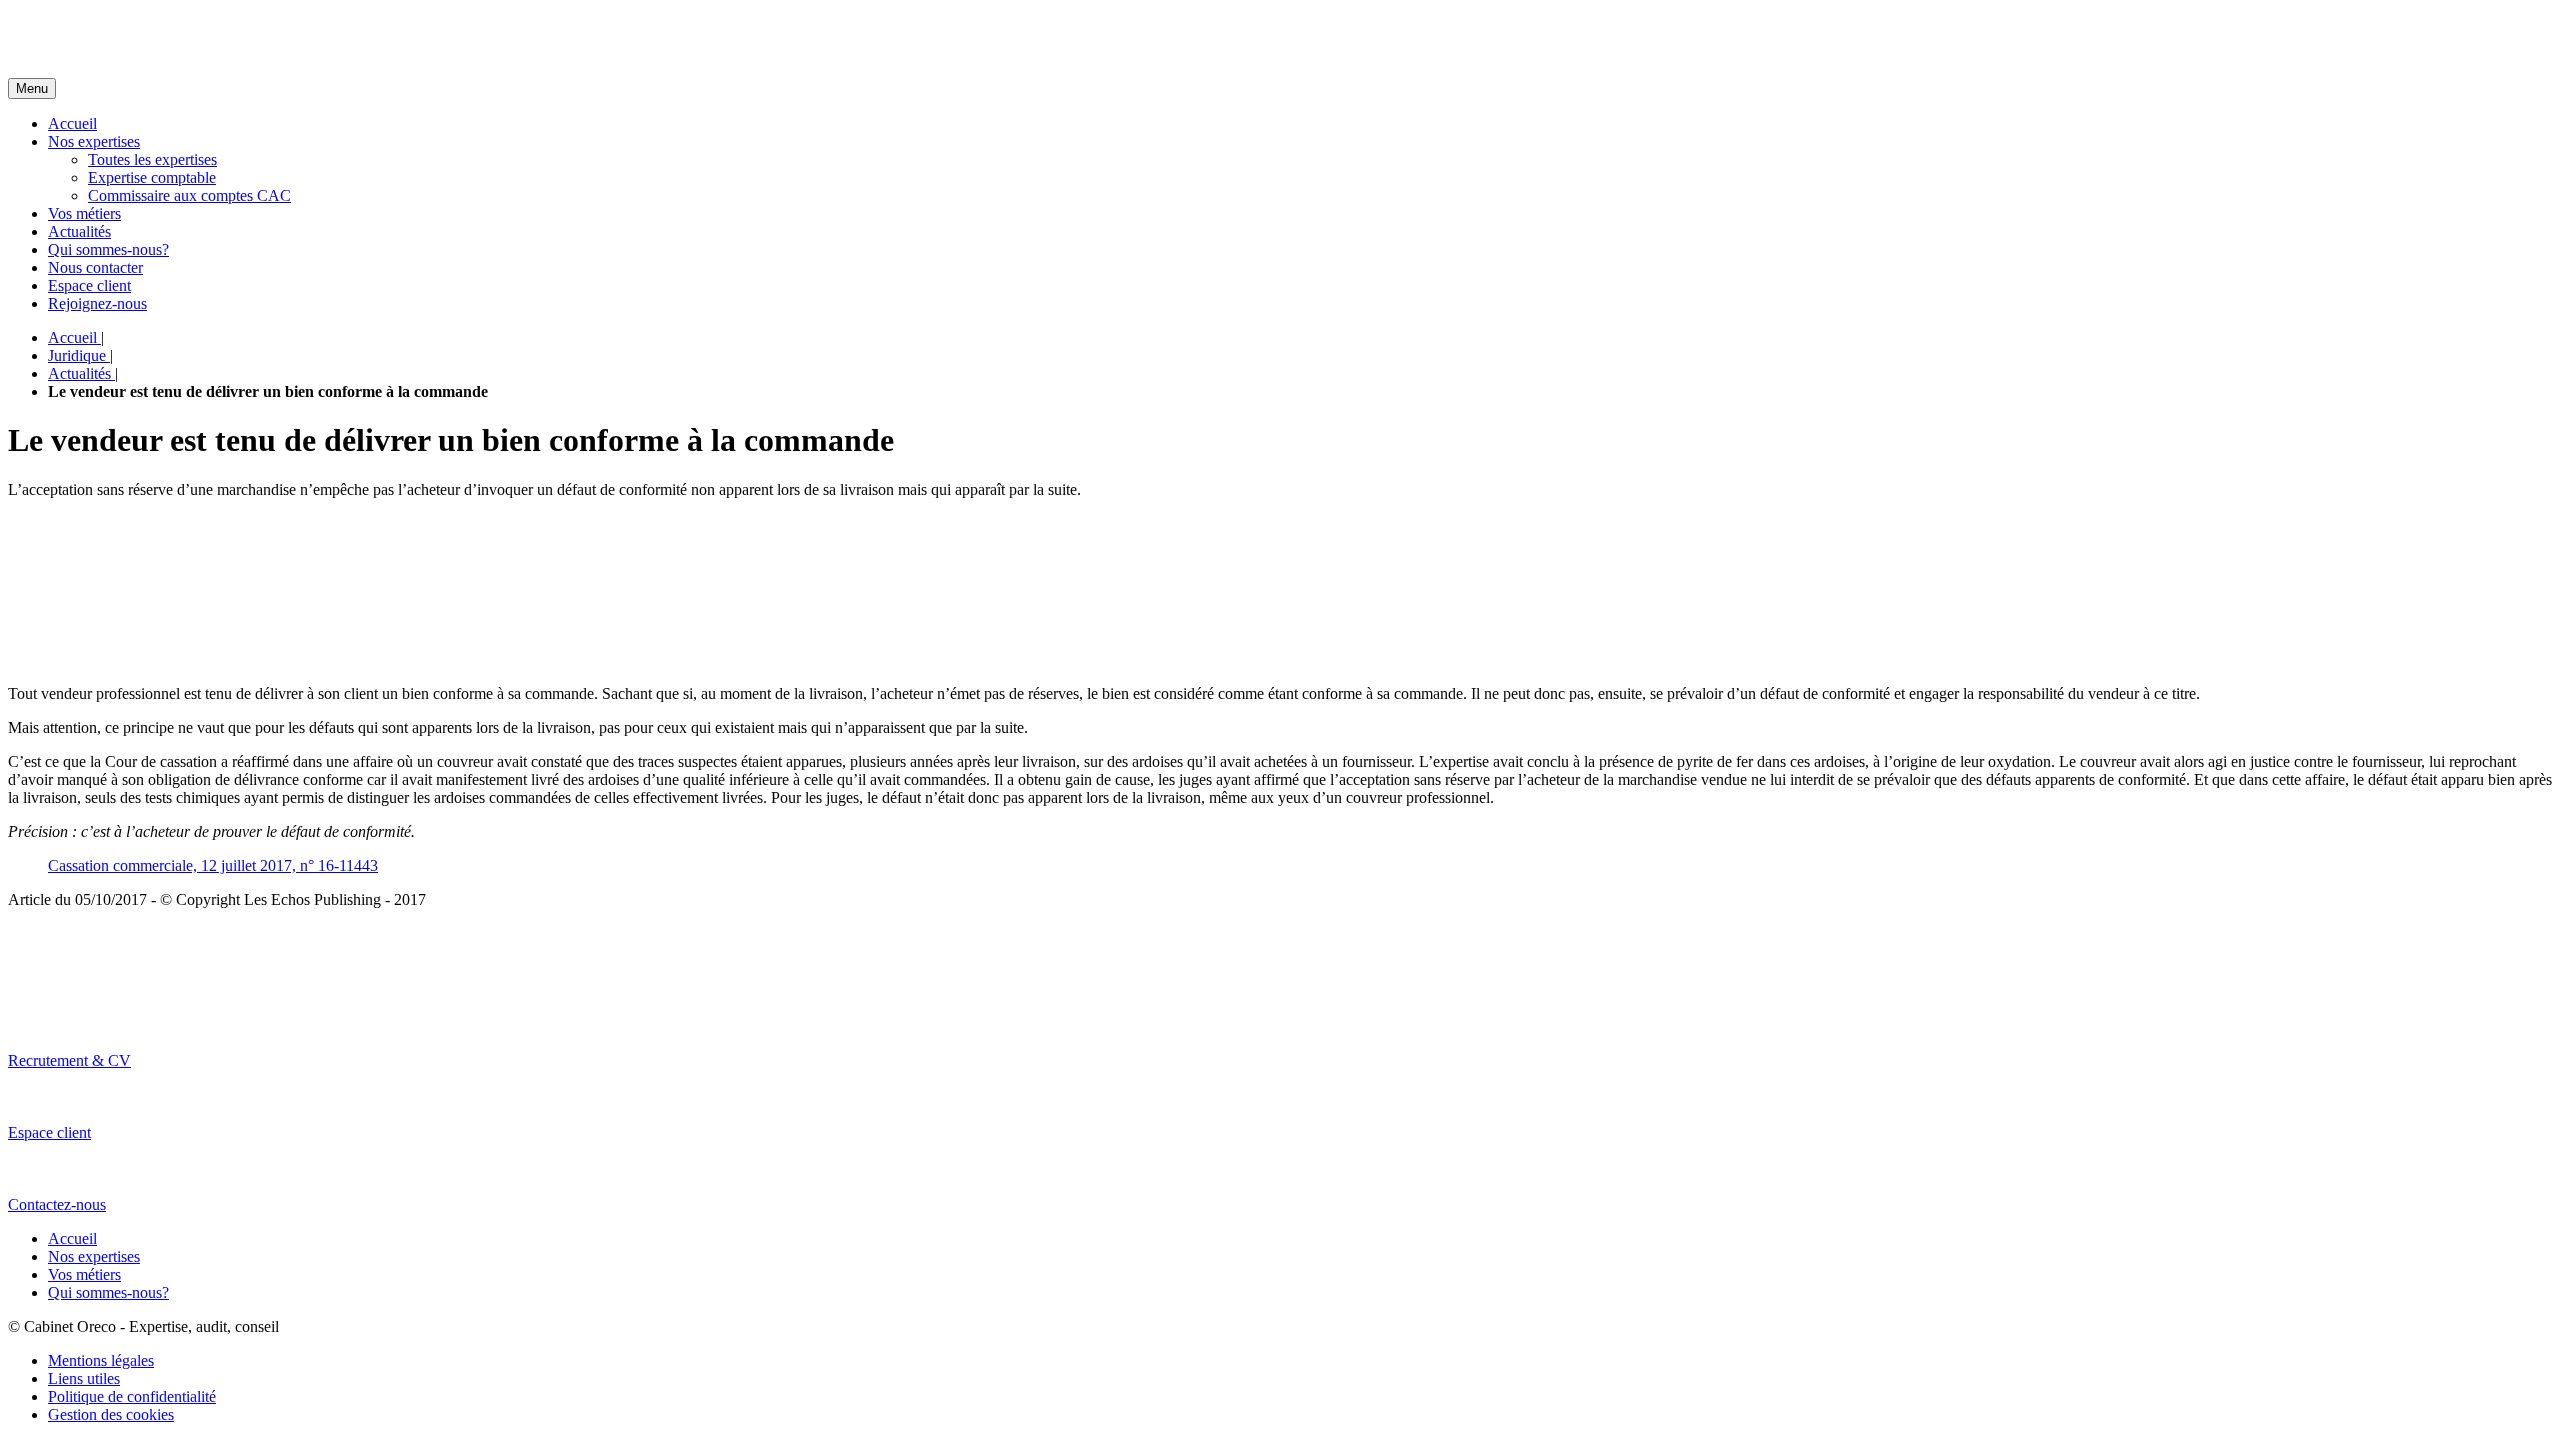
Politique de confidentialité (132, 1396)
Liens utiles (84, 1378)
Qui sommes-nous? (108, 249)
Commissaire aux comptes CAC (189, 195)
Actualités (79, 231)
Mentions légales (101, 1360)
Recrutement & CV (69, 1060)
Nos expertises (94, 141)
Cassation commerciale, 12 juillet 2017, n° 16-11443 (213, 865)
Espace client (89, 285)
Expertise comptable (152, 177)
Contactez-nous (57, 1204)
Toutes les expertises (152, 159)
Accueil (72, 123)
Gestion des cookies (111, 1414)
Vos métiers (84, 213)
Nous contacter (95, 267)
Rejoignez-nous (97, 303)
